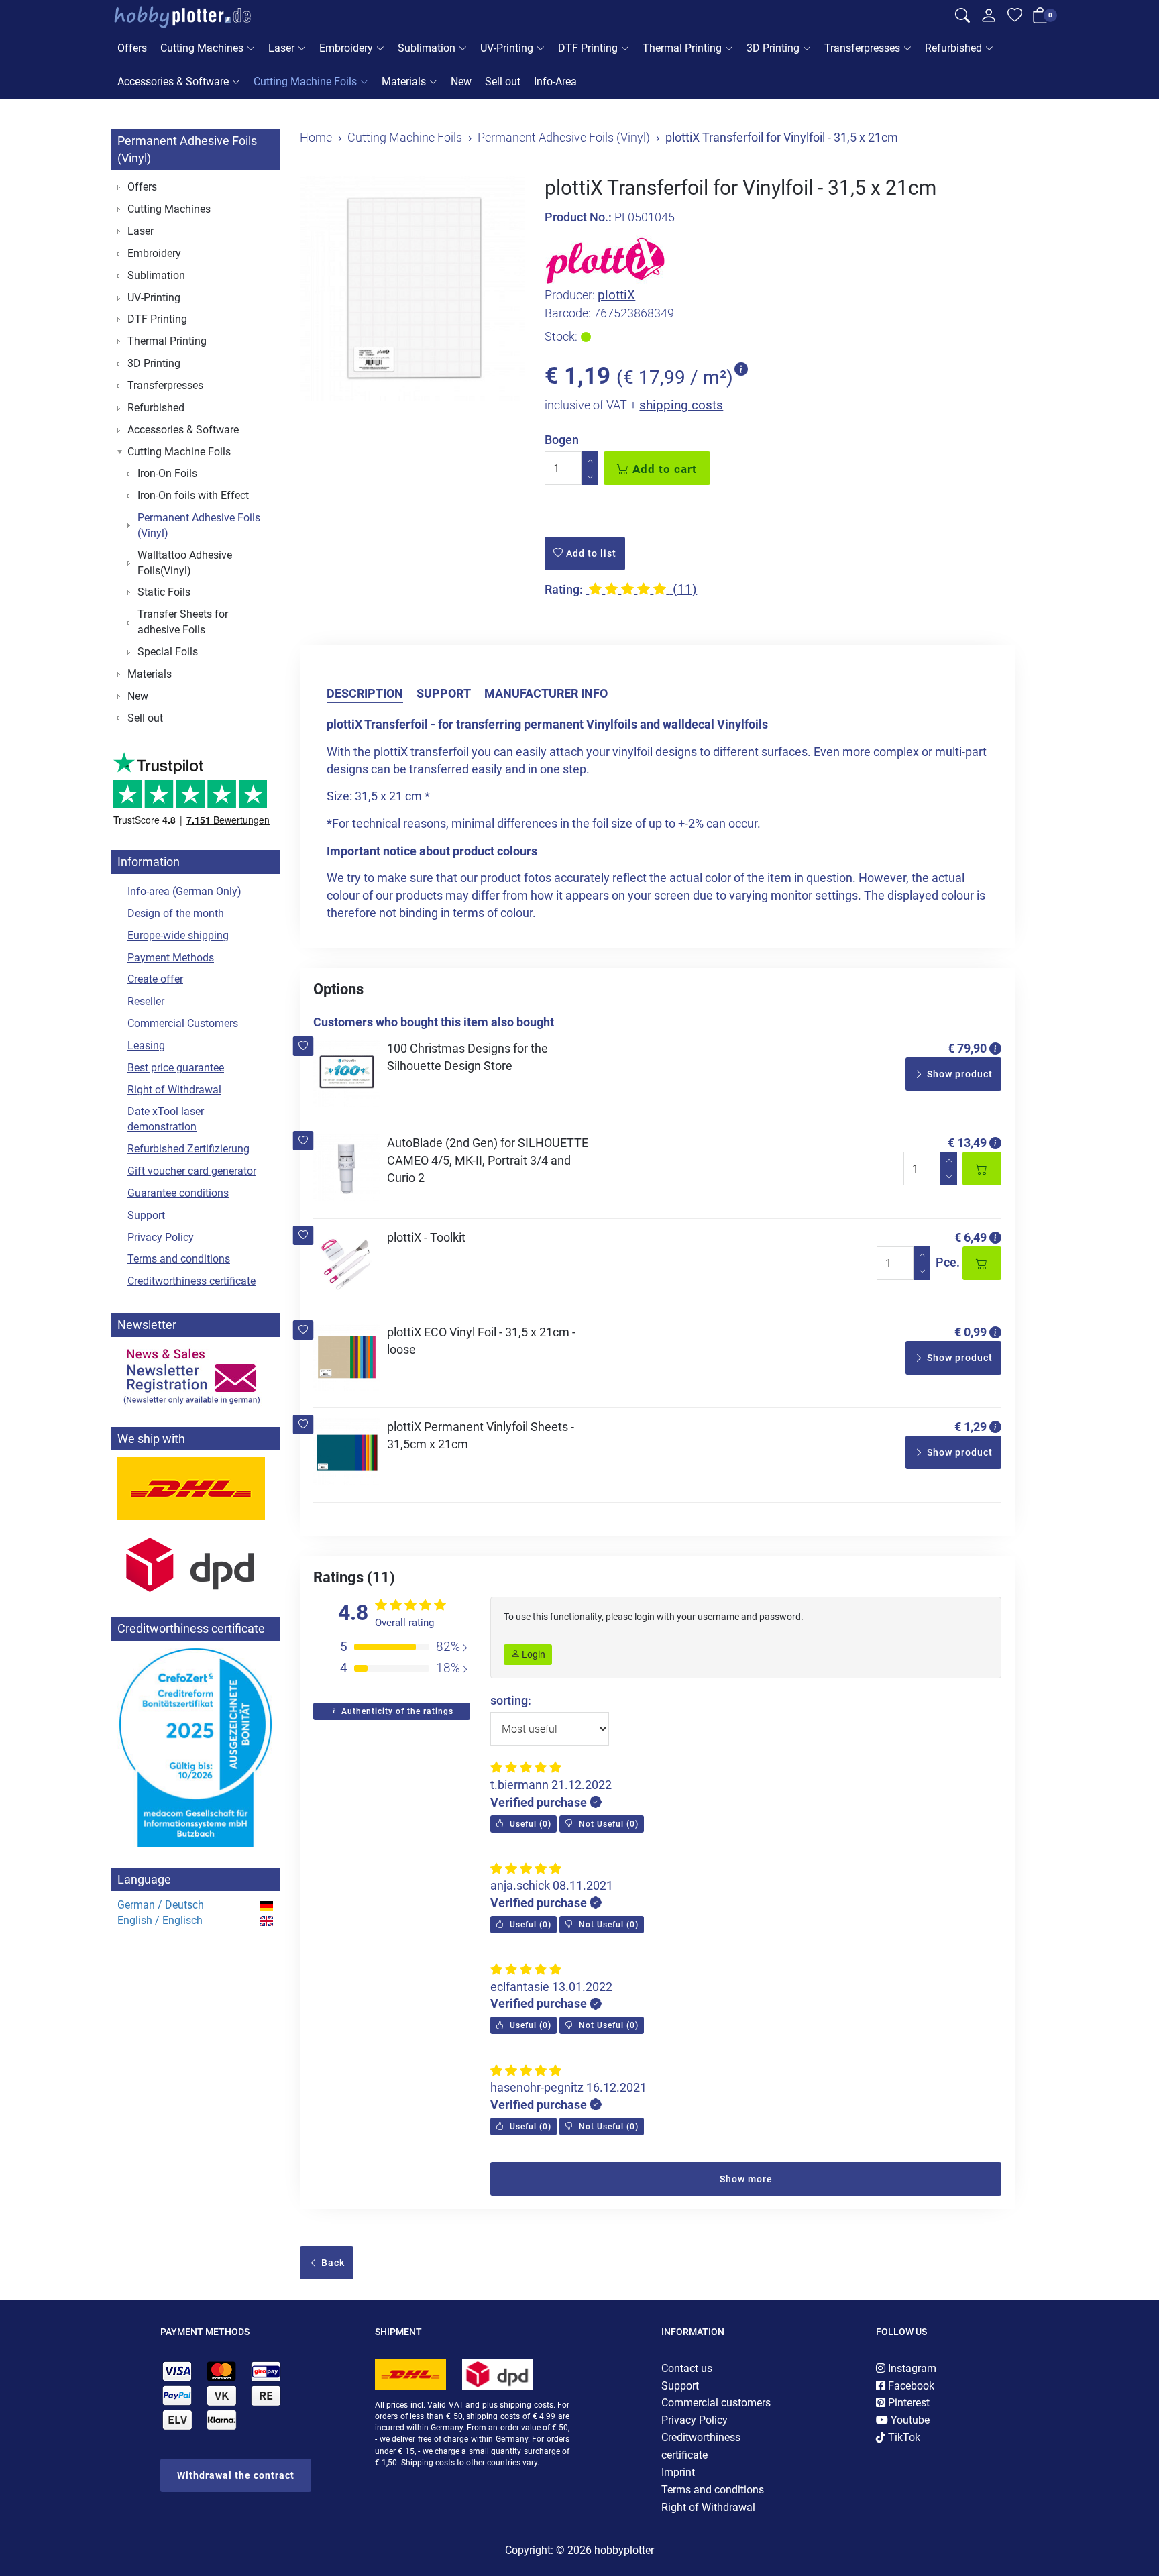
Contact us (687, 2368)
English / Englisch (160, 1920)
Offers (132, 48)
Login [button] (533, 1654)
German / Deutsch (161, 1905)
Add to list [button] (590, 553)
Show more (746, 2179)
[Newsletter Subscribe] (195, 1375)
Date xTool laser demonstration (166, 1119)
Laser (281, 48)
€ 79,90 (967, 1048)
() (529, 1824)
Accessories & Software (173, 82)
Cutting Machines (202, 48)
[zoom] (412, 288)
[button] (303, 1046)
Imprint (678, 2472)
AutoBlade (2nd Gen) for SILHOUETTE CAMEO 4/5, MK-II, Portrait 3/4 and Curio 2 (488, 1160)
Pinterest (907, 2403)
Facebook (910, 2386)
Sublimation (427, 48)
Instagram (911, 2368)
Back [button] (332, 2263)
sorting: (511, 1700)
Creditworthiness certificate (191, 1281)
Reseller (146, 1001)
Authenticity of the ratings (396, 1711)
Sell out (503, 82)
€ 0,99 (971, 1332)
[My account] (989, 19)
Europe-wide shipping (178, 935)
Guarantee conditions (178, 1193)
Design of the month (176, 913)
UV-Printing (507, 48)
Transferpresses (862, 48)
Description (365, 693)
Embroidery (346, 48)
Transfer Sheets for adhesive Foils (183, 622)
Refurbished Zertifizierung (188, 1149)
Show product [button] (958, 1074)
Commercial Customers (183, 1023)
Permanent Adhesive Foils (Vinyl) (199, 525)
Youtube (909, 2420)
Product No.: (578, 217)
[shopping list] (1015, 17)
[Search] (962, 17)
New (461, 82)
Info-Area (555, 82)
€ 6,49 (971, 1237)
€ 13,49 (967, 1143)
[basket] (1040, 18)
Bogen (562, 440)
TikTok (903, 2437)
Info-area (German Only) (184, 891)
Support (444, 693)
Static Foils (164, 592)
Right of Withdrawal (174, 1090)
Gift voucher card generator (192, 1171)
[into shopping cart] (982, 1169)
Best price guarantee (176, 1068)
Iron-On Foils (167, 473)
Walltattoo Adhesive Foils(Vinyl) (185, 563)
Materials (404, 82)
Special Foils (168, 652)
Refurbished (953, 48)
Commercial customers (716, 2403)
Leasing (146, 1045)
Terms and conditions (179, 1259)
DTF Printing (588, 48)
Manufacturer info (546, 693)
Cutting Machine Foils (305, 82)
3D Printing (773, 48)
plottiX (616, 295)
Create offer (155, 979)
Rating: (564, 589)
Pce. (948, 1262)
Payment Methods (171, 958)
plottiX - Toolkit (426, 1237)
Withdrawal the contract (236, 2475)
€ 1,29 (971, 1427)
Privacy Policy (161, 1237)
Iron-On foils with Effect (193, 495)
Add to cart (663, 469)
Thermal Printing (682, 48)
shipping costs (681, 405)
